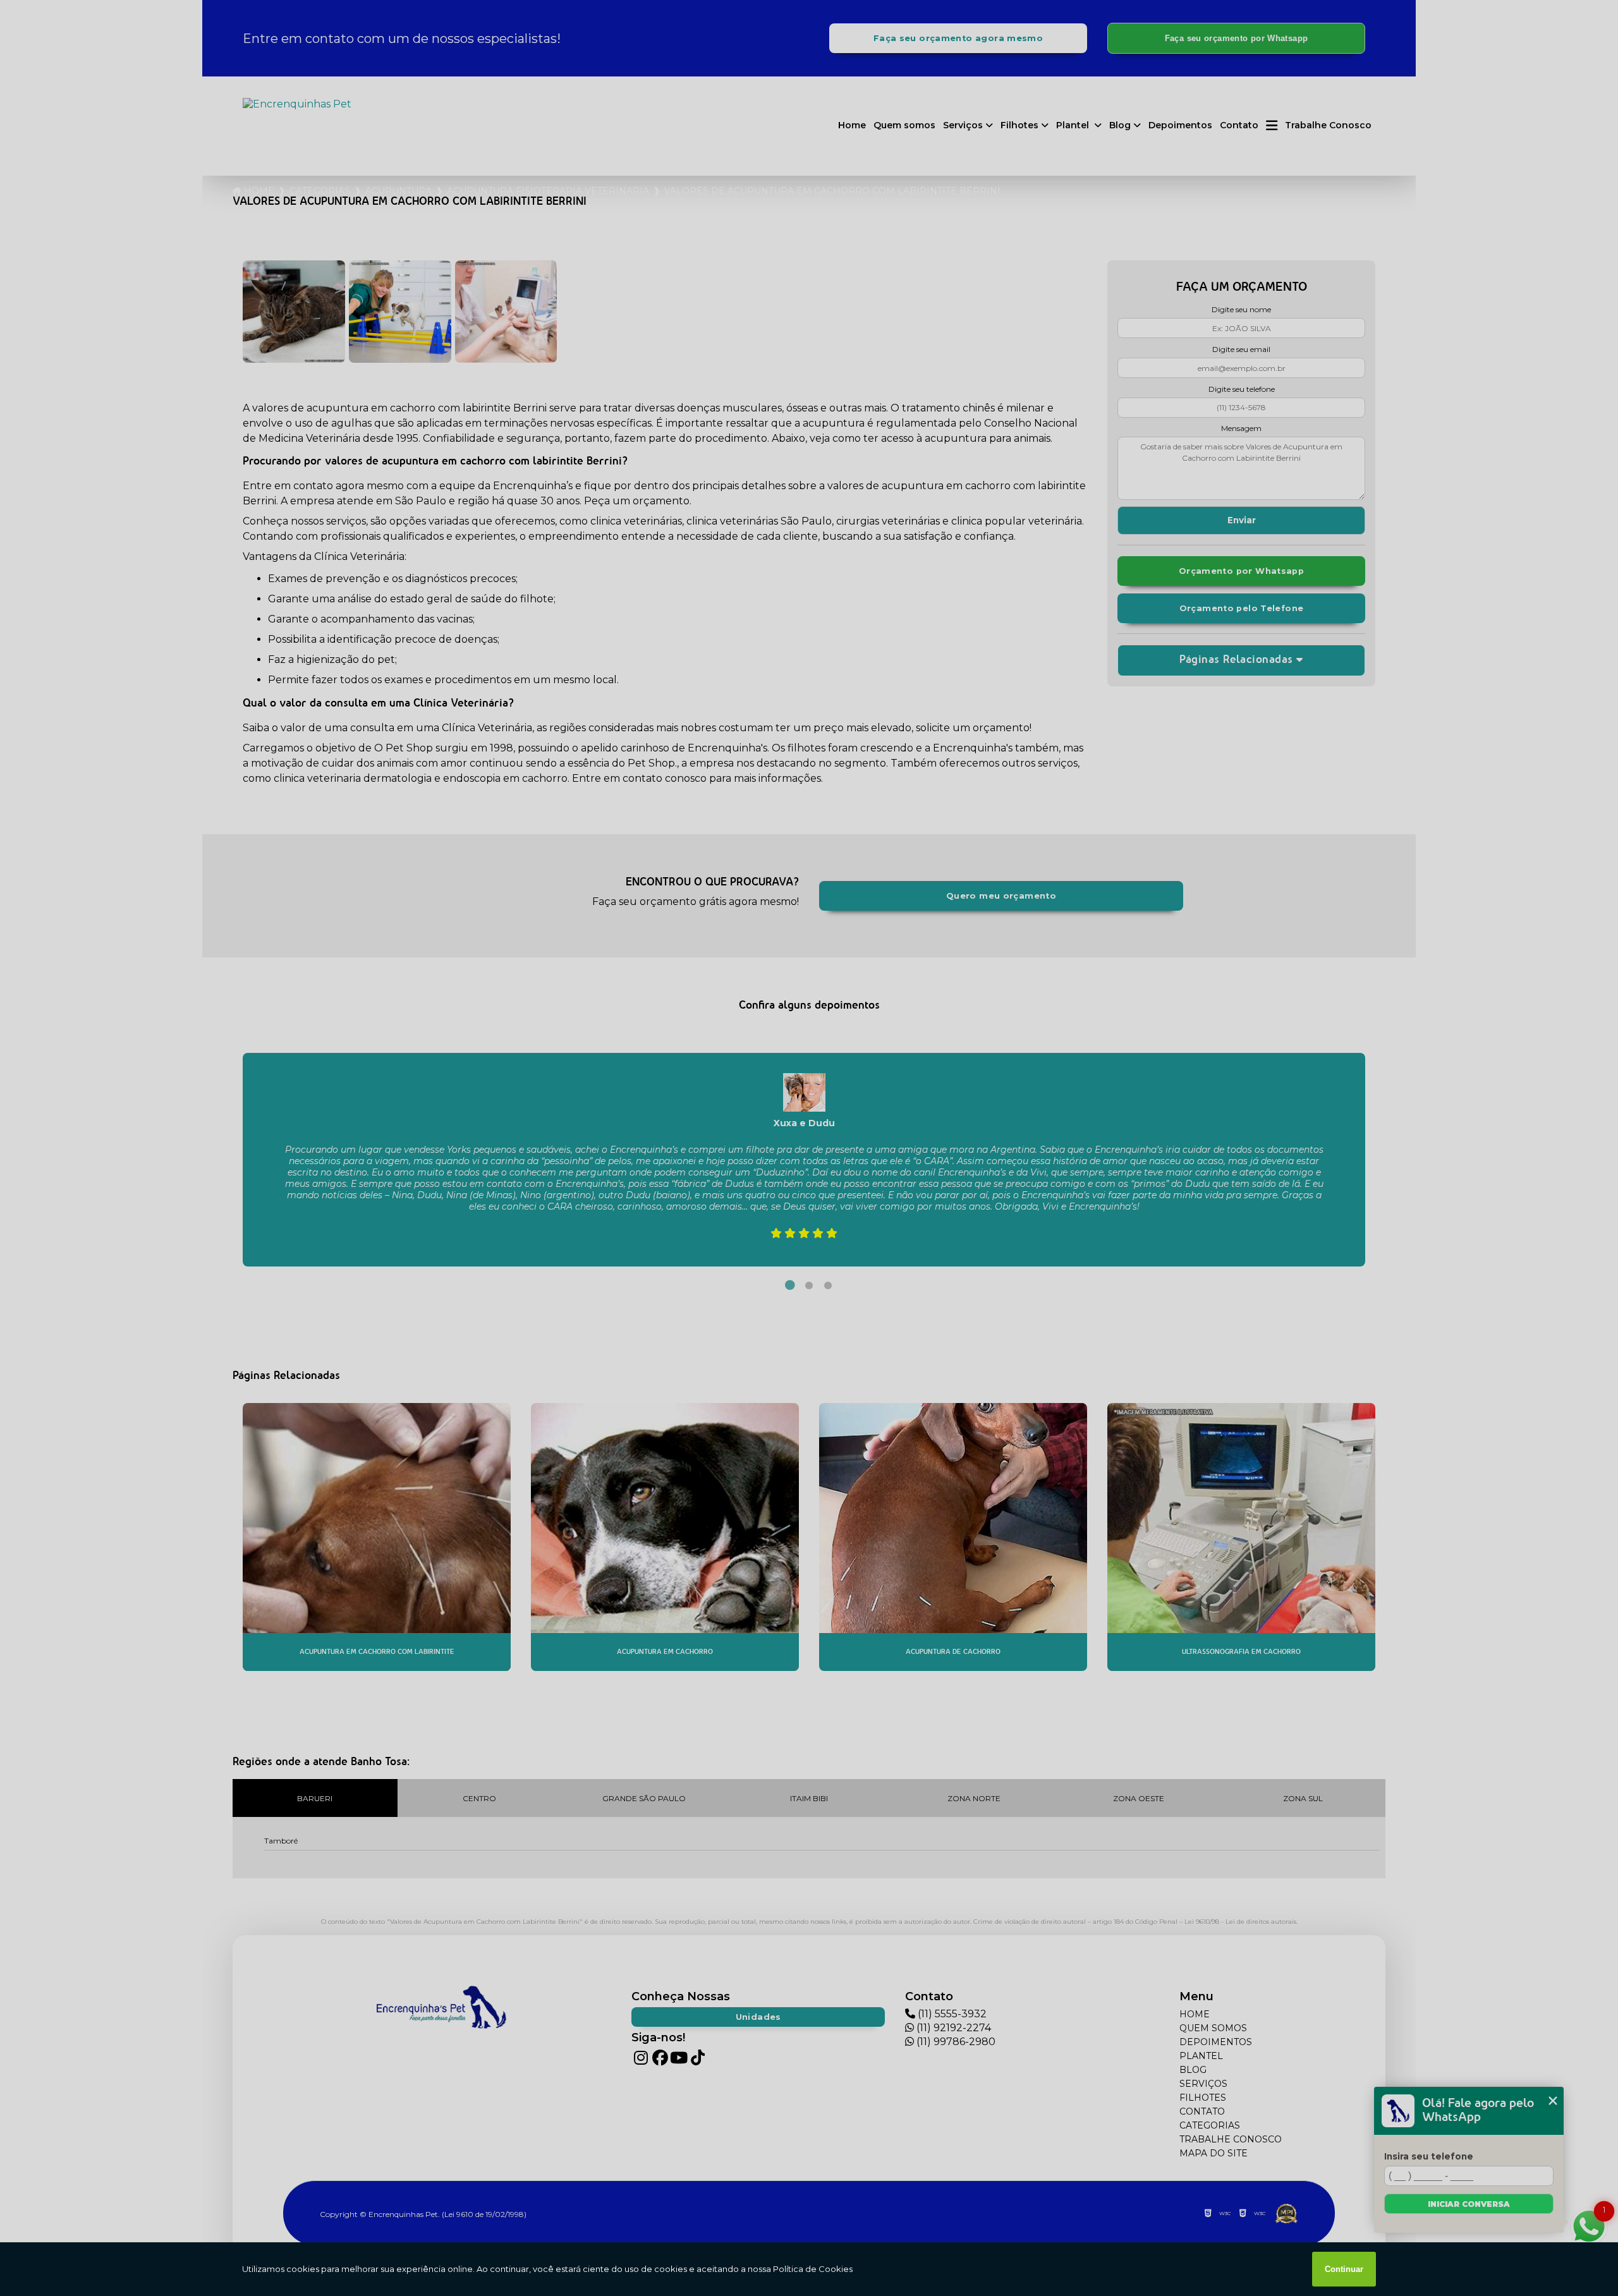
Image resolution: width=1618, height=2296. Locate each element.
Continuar (1344, 2269)
